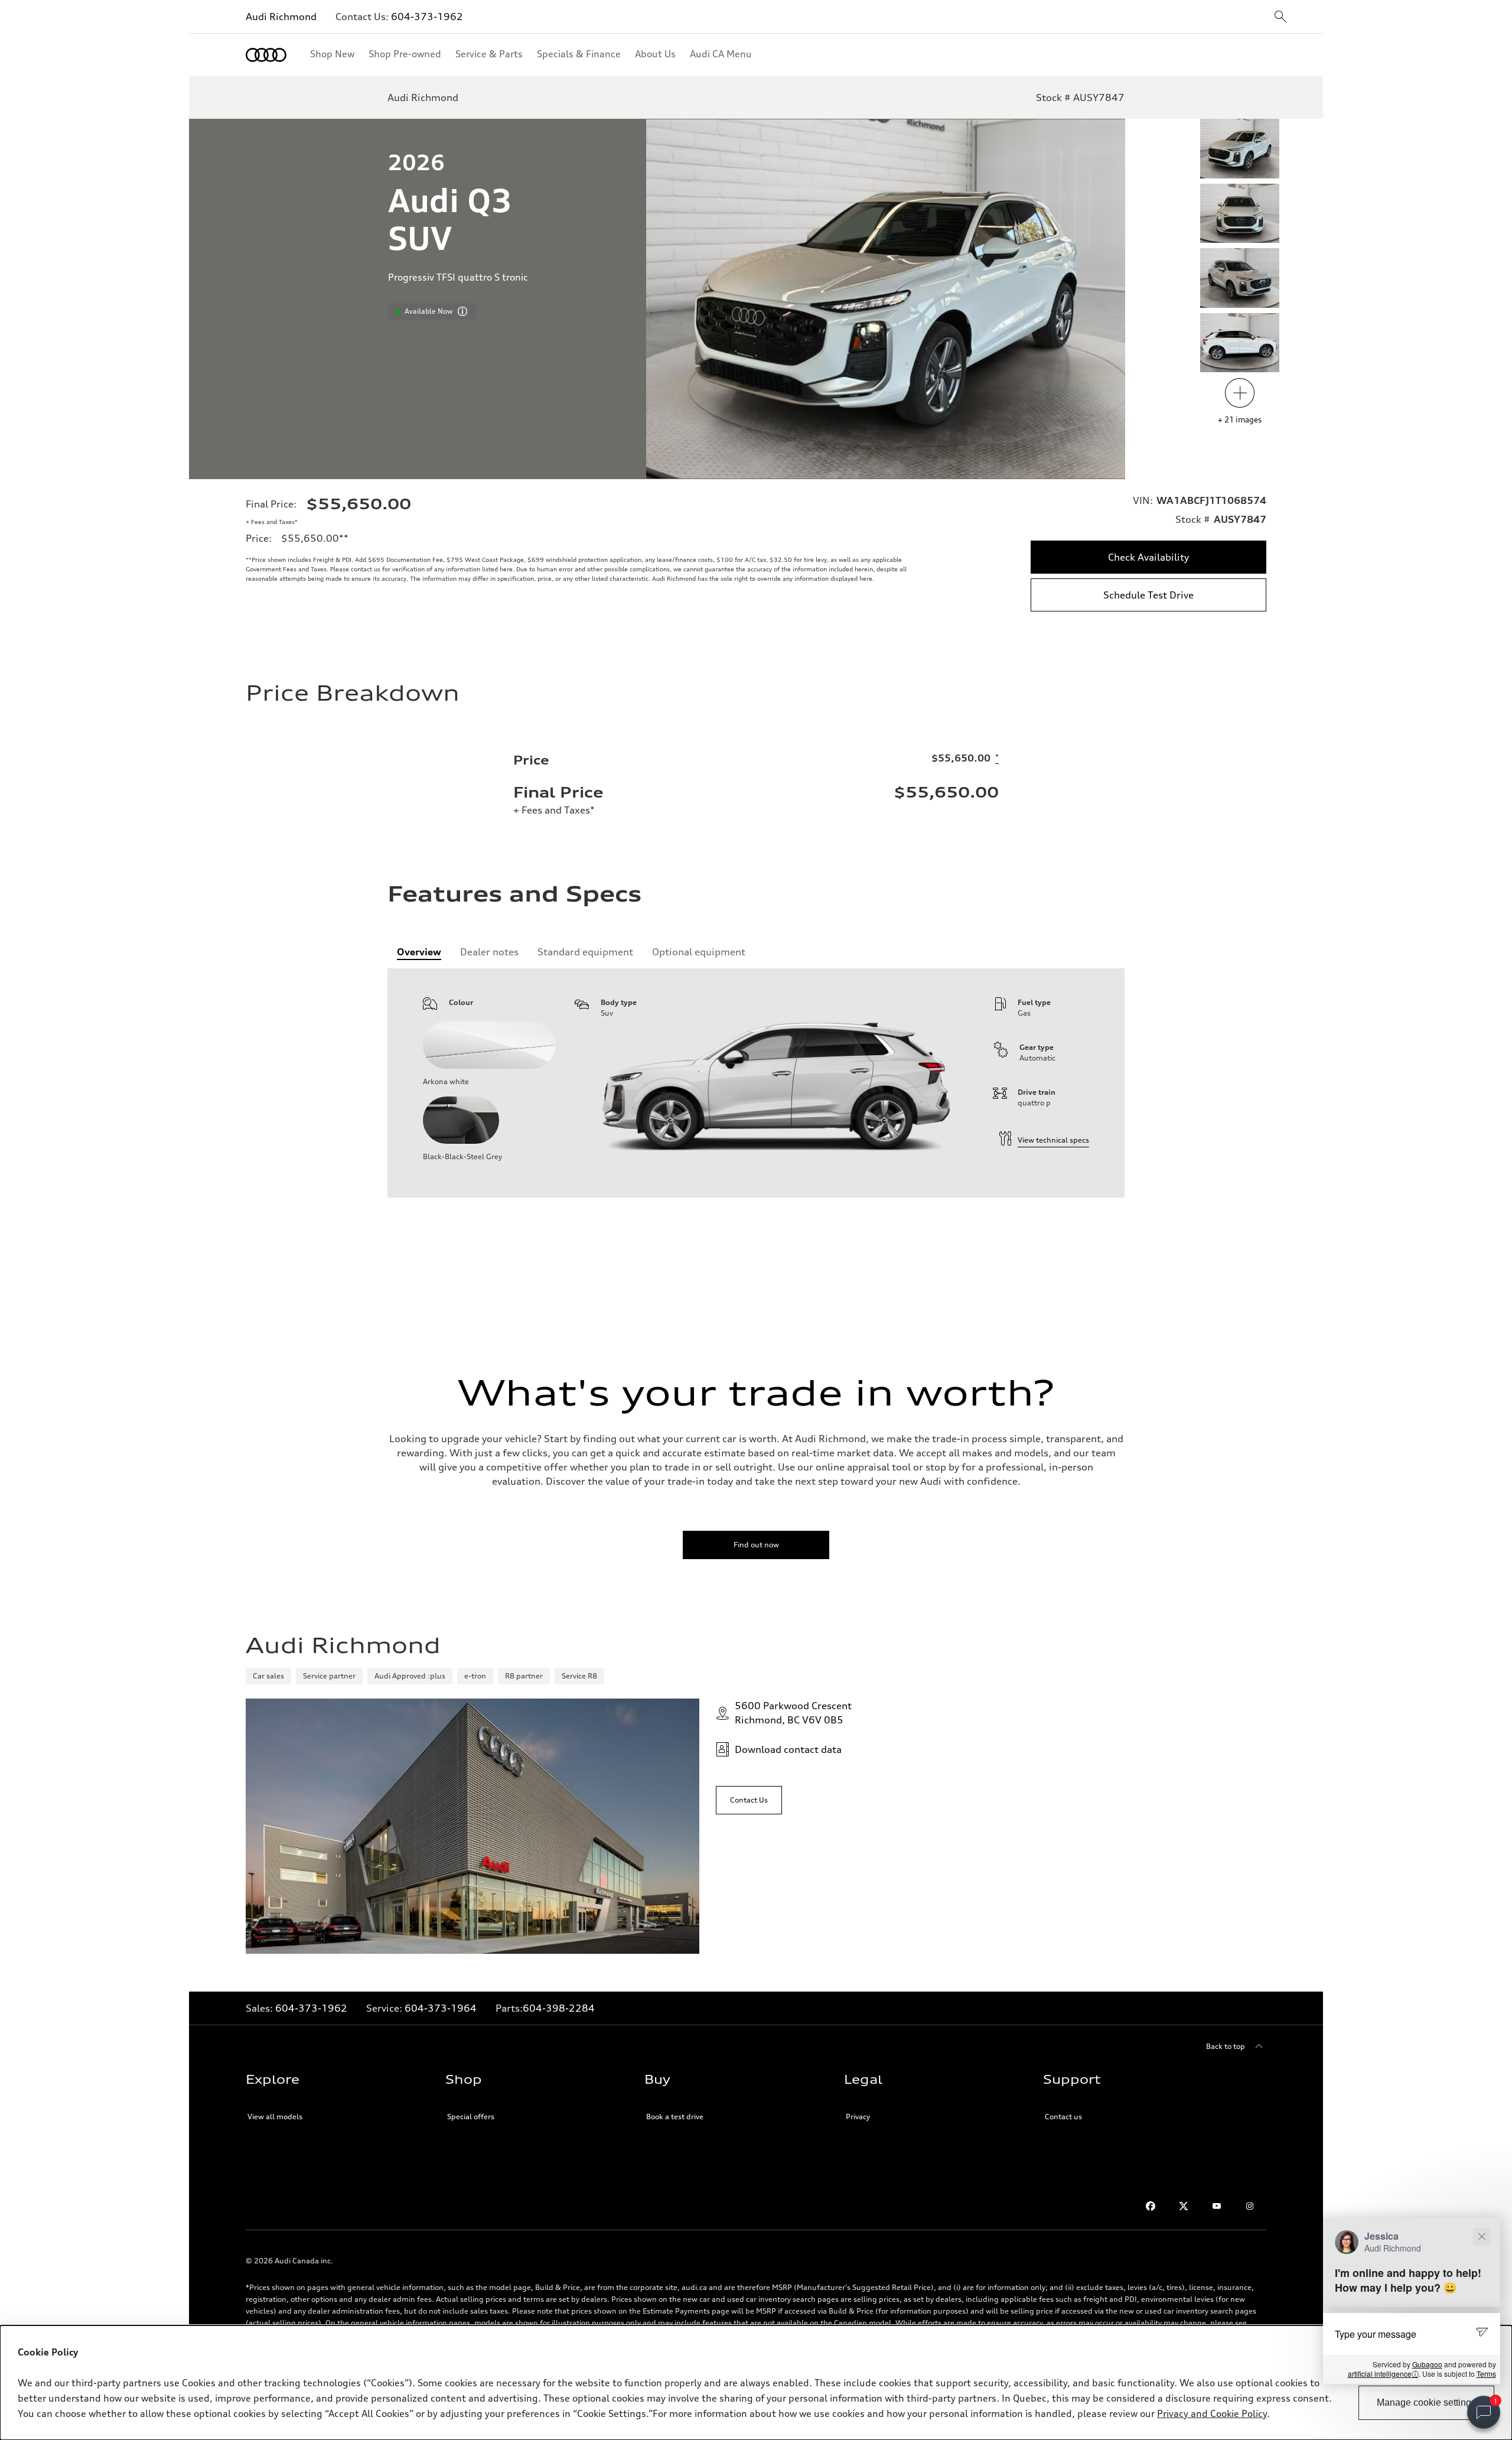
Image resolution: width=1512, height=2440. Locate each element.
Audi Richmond (281, 17)
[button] (1412, 2301)
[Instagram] (1250, 2206)
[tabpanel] (756, 1083)
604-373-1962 (427, 17)
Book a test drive (675, 2117)
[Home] (266, 55)
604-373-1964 (441, 2008)
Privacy (858, 2117)
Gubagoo (1427, 2364)
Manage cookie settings (1426, 2402)
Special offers (471, 2117)
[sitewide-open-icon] (1280, 17)
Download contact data (788, 1749)
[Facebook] (1151, 2206)
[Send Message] (1484, 2333)
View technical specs (1053, 1140)
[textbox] (1412, 2334)
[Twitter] (1184, 2206)
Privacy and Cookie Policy (1212, 2413)
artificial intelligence (1383, 2374)
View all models (275, 2117)
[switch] (1484, 2412)
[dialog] (756, 2383)
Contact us (1063, 2117)
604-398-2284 (559, 2008)
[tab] (419, 952)
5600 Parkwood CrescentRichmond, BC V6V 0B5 (793, 1713)
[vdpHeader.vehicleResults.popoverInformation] (462, 311)
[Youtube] (1217, 2206)
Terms (1486, 2374)
